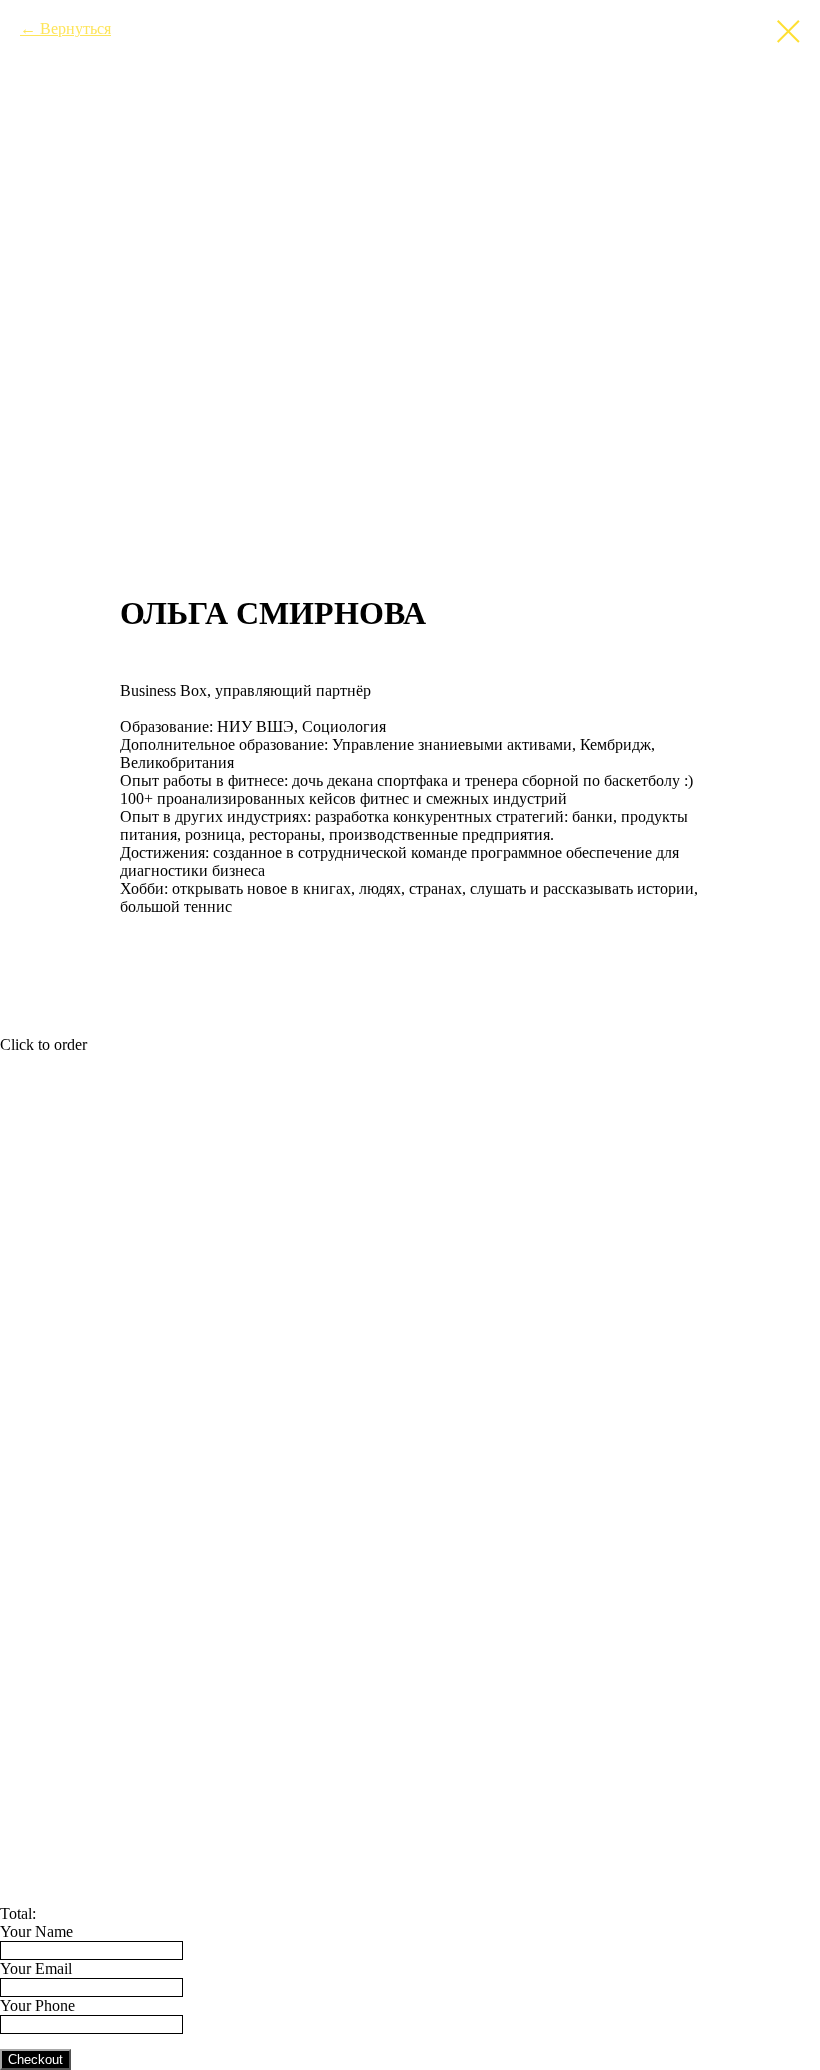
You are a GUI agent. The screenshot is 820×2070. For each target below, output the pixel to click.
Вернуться (75, 28)
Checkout (35, 2059)
